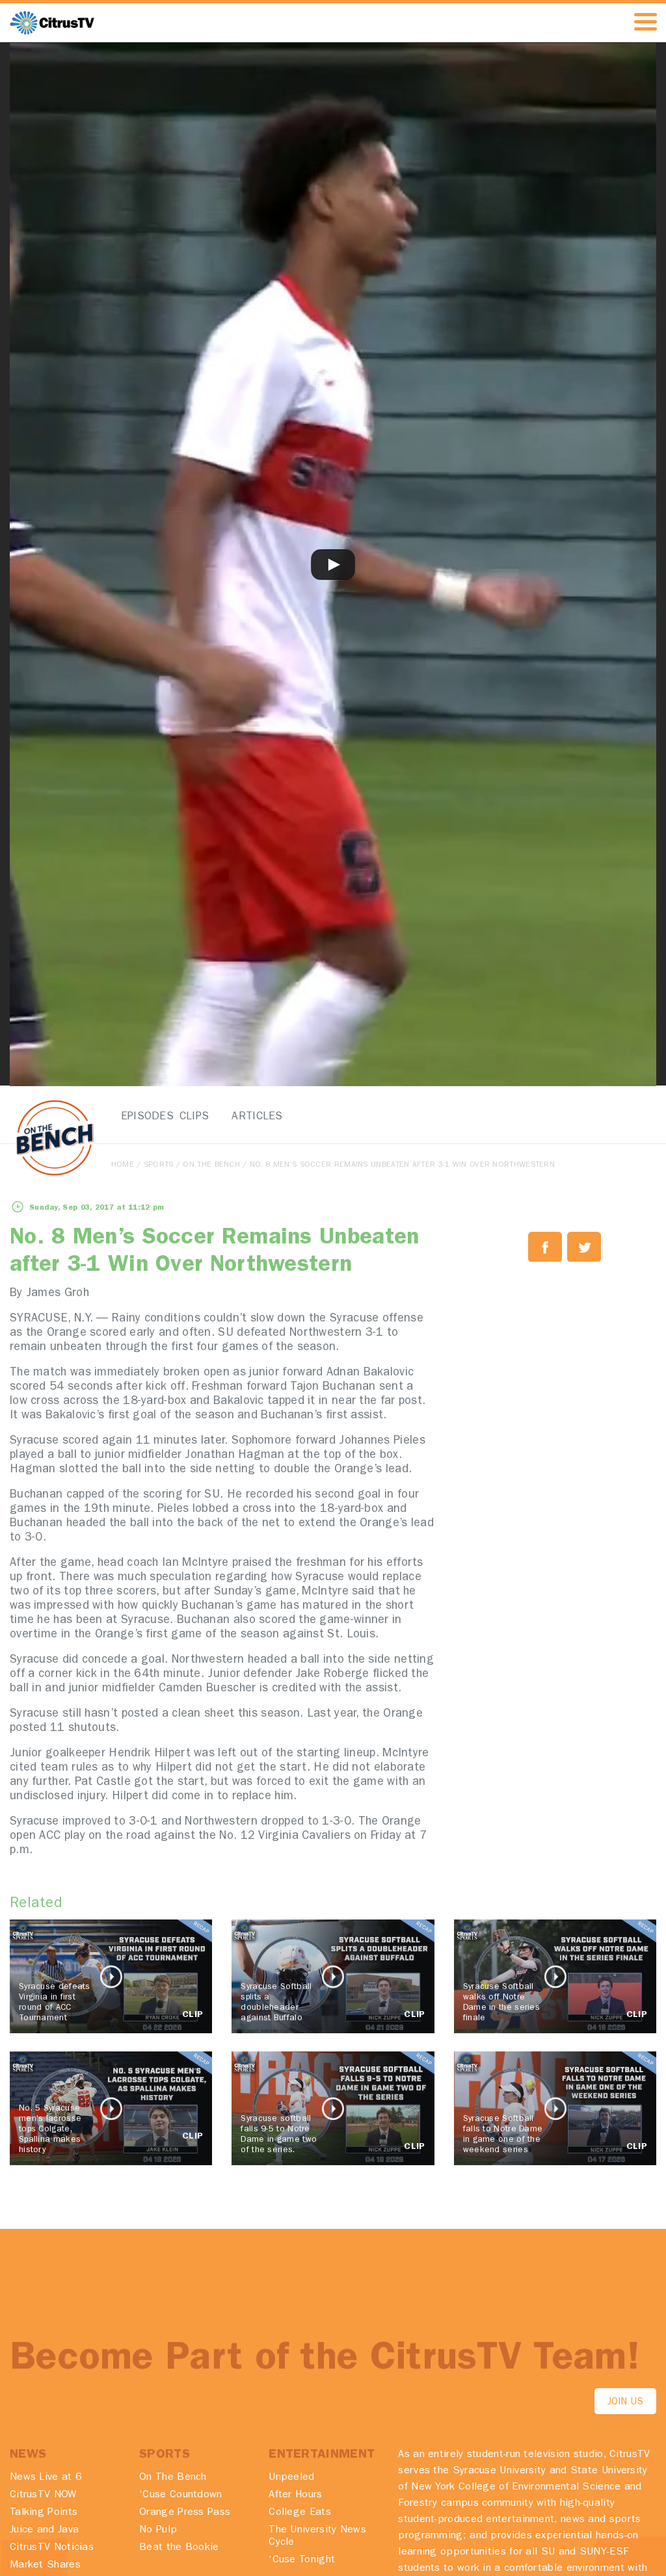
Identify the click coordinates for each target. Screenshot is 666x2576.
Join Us (625, 2403)
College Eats (300, 2513)
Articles (249, 1117)
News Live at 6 (46, 2478)
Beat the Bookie (179, 2548)
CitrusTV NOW (43, 2495)
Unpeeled (291, 2478)
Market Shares (45, 2566)
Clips (194, 1117)
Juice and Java (44, 2530)
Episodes (139, 1117)
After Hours (295, 2495)
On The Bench (211, 1165)
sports (159, 1165)
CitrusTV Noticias (52, 2548)
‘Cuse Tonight (302, 2560)
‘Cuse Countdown (181, 2495)
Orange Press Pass (185, 2513)
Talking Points (44, 2513)
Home (123, 1165)
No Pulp (158, 2530)
